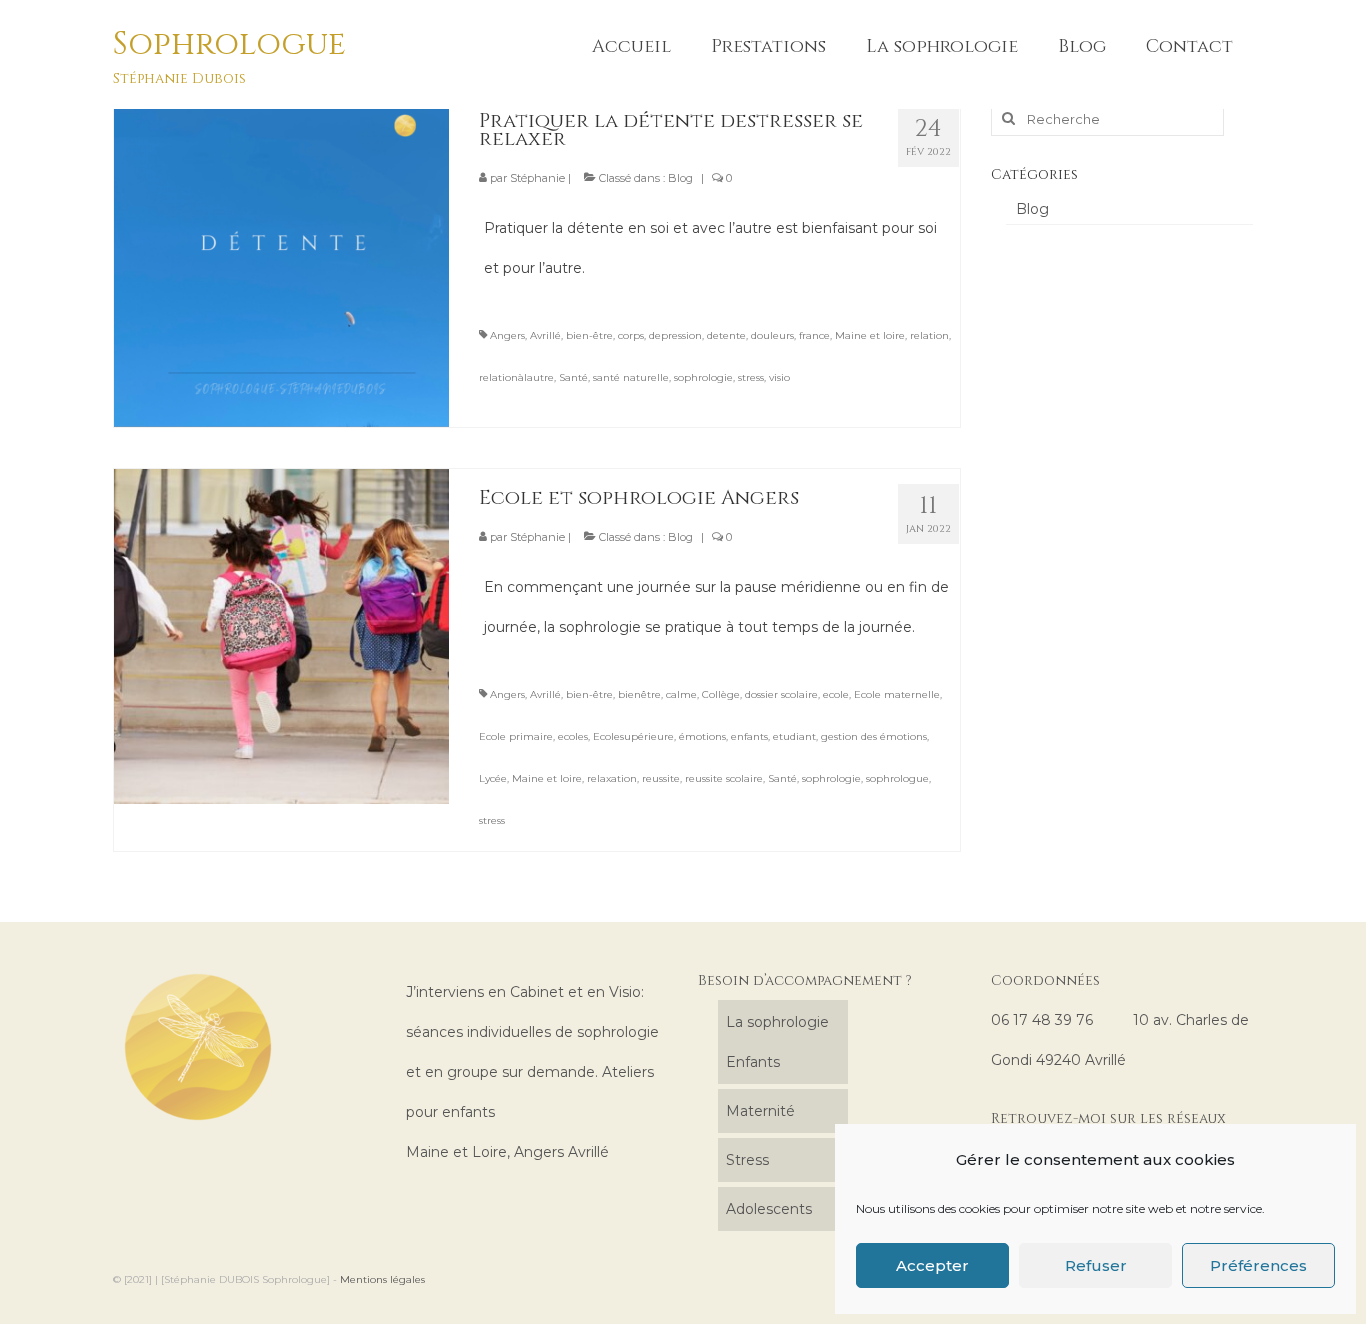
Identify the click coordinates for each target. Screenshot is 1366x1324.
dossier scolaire (781, 694)
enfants (749, 736)
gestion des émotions (874, 736)
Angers (507, 335)
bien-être (589, 335)
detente (726, 335)
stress (751, 377)
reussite (661, 778)
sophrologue (897, 778)
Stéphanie (537, 178)
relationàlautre (516, 377)
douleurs (772, 335)
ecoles (573, 736)
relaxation (612, 778)
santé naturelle (631, 377)
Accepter (932, 1265)
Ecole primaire (516, 736)
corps (631, 335)
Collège (721, 694)
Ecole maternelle (897, 694)
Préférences (1258, 1265)
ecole (836, 694)
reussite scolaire (724, 778)
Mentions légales (382, 1279)
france (814, 335)
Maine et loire (870, 335)
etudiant (794, 736)
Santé (573, 377)
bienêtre (639, 694)
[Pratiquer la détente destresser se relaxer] (281, 258)
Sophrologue (229, 44)
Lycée (493, 778)
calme (681, 694)
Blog (680, 178)
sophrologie (703, 377)
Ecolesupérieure (633, 736)
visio (779, 377)
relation (929, 335)
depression (675, 335)
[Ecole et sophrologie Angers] (281, 635)
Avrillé (545, 335)
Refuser (1096, 1265)
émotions (702, 736)
